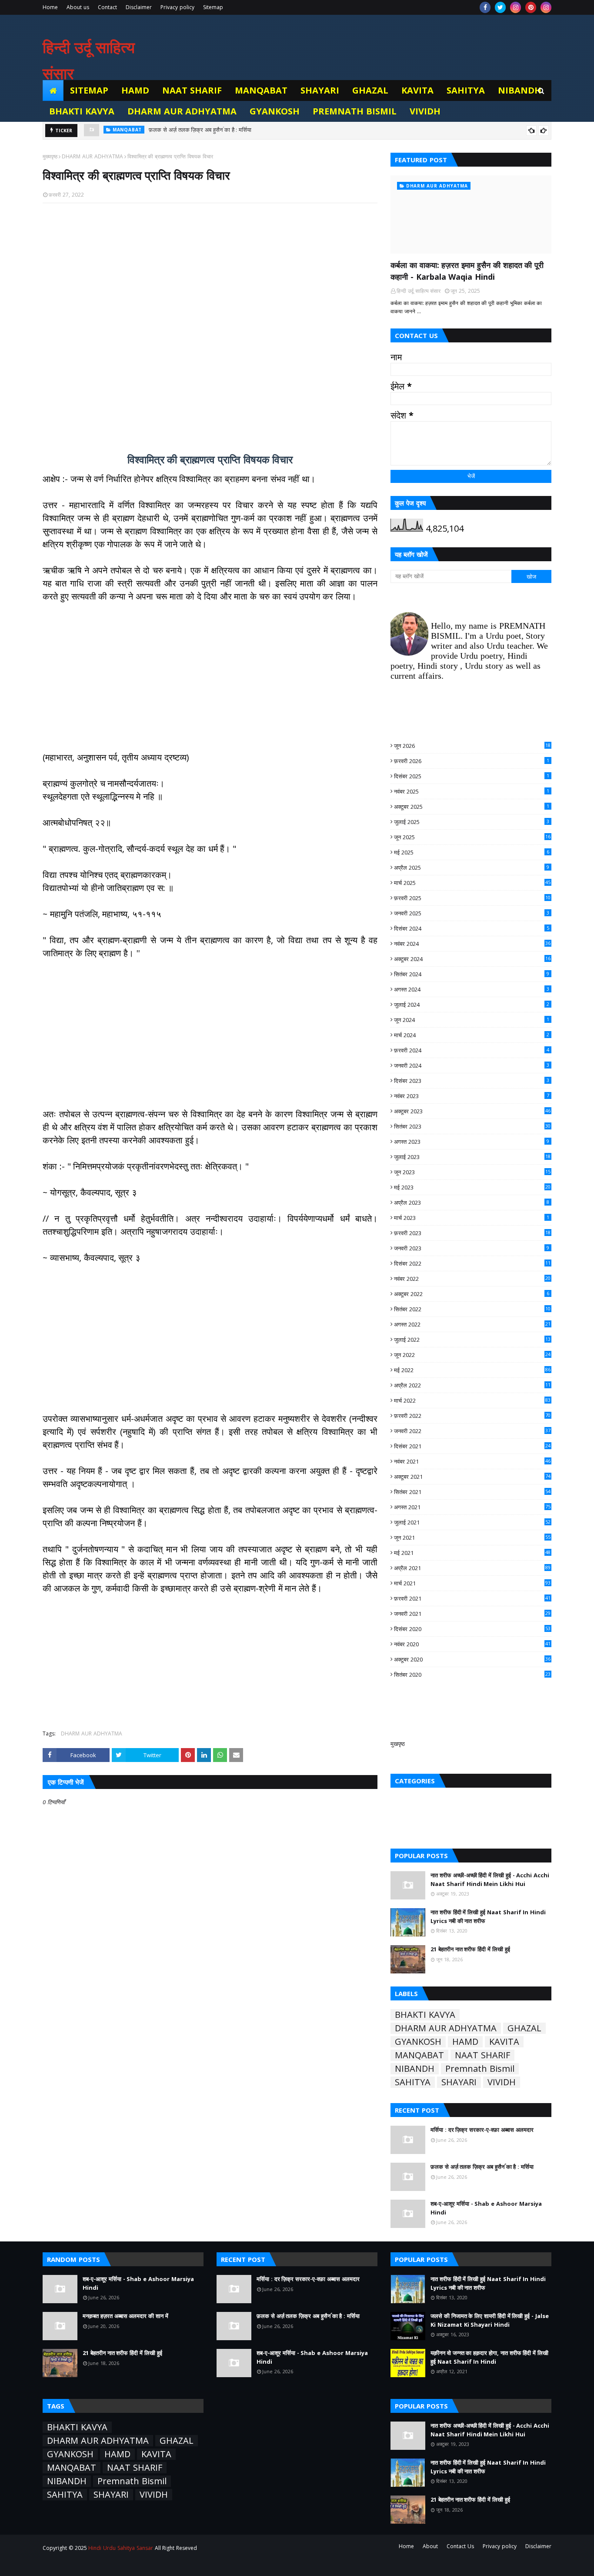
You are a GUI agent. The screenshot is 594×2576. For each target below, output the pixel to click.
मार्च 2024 (472, 1035)
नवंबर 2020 (472, 1644)
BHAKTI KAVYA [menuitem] (82, 111)
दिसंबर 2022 (472, 1263)
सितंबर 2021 (472, 1492)
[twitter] (500, 7)
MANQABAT (419, 2055)
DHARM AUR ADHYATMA (92, 156)
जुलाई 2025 (472, 822)
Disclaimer (139, 7)
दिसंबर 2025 (472, 776)
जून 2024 (472, 1020)
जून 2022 (472, 1355)
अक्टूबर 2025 (472, 807)
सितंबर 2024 (472, 974)
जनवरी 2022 (472, 1431)
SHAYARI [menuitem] (320, 90)
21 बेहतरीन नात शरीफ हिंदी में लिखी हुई (470, 1949)
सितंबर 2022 (472, 1309)
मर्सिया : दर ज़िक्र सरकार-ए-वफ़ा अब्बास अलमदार (482, 2130)
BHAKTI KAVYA (425, 2015)
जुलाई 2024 (472, 1005)
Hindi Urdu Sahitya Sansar (120, 2548)
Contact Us (460, 2546)
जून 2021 (472, 1538)
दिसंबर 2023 (472, 1081)
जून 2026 (472, 746)
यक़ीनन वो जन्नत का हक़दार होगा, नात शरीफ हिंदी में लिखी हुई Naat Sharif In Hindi (489, 2357)
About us (78, 7)
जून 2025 (472, 837)
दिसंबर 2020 (472, 1629)
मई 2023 (472, 1187)
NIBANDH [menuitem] (520, 90)
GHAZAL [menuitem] (370, 90)
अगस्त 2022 (472, 1324)
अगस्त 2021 (472, 1507)
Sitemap (213, 7)
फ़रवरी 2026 (472, 761)
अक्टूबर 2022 (472, 1294)
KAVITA (504, 2042)
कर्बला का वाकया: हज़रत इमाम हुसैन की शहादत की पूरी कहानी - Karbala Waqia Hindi (467, 271)
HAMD (465, 2042)
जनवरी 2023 (472, 1248)
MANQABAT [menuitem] (261, 90)
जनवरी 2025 (472, 913)
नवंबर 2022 (472, 1279)
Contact (107, 7)
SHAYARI (459, 2082)
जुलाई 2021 (472, 1522)
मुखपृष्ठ (398, 1744)
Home (50, 7)
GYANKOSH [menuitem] (275, 111)
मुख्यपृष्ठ (50, 156)
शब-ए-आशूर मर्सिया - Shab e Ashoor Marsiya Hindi (209, 131)
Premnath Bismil (480, 2069)
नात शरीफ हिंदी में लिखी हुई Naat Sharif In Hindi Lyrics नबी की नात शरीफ (488, 1916)
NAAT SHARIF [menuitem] (192, 90)
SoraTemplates (91, 2564)
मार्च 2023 (472, 1218)
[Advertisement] (210, 323)
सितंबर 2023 (472, 1126)
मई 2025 (472, 852)
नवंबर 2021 (472, 1461)
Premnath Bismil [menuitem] (355, 111)
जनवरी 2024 (472, 1065)
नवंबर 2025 (472, 791)
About (430, 2546)
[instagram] (516, 7)
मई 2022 (472, 1370)
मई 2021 (472, 1553)
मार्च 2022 (472, 1400)
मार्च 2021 (472, 1583)
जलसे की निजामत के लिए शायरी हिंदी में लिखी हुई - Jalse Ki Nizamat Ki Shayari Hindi (490, 2320)
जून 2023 (472, 1172)
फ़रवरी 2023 (472, 1233)
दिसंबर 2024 (472, 928)
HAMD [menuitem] (135, 90)
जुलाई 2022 (472, 1340)
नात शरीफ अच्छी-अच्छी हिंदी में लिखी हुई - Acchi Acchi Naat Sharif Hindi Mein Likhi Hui (490, 1879)
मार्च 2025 (472, 883)
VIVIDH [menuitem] (425, 111)
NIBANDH (415, 2069)
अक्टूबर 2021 (472, 1477)
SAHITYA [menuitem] (466, 90)
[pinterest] (531, 7)
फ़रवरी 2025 (472, 898)
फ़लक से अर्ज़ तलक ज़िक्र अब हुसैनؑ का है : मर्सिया (482, 2167)
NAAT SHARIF (482, 2055)
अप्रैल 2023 (472, 1203)
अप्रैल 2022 (472, 1385)
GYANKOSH (418, 2042)
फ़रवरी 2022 (472, 1416)
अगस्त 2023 (472, 1142)
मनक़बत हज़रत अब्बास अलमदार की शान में (125, 2316)
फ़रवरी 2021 (472, 1598)
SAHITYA (413, 2082)
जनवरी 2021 (472, 1614)
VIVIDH (502, 2082)
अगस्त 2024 (472, 989)
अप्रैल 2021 (472, 1568)
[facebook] (485, 7)
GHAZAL (524, 2028)
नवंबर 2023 (472, 1096)
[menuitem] (53, 90)
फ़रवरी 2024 (472, 1050)
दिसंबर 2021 (472, 1446)
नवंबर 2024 (472, 944)
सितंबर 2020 (472, 1675)
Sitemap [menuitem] (89, 90)
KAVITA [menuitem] (417, 90)
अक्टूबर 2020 (472, 1659)
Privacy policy (177, 7)
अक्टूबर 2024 (472, 959)
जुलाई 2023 (472, 1157)
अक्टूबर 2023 (472, 1111)
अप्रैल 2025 (472, 868)
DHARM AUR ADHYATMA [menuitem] (182, 111)
